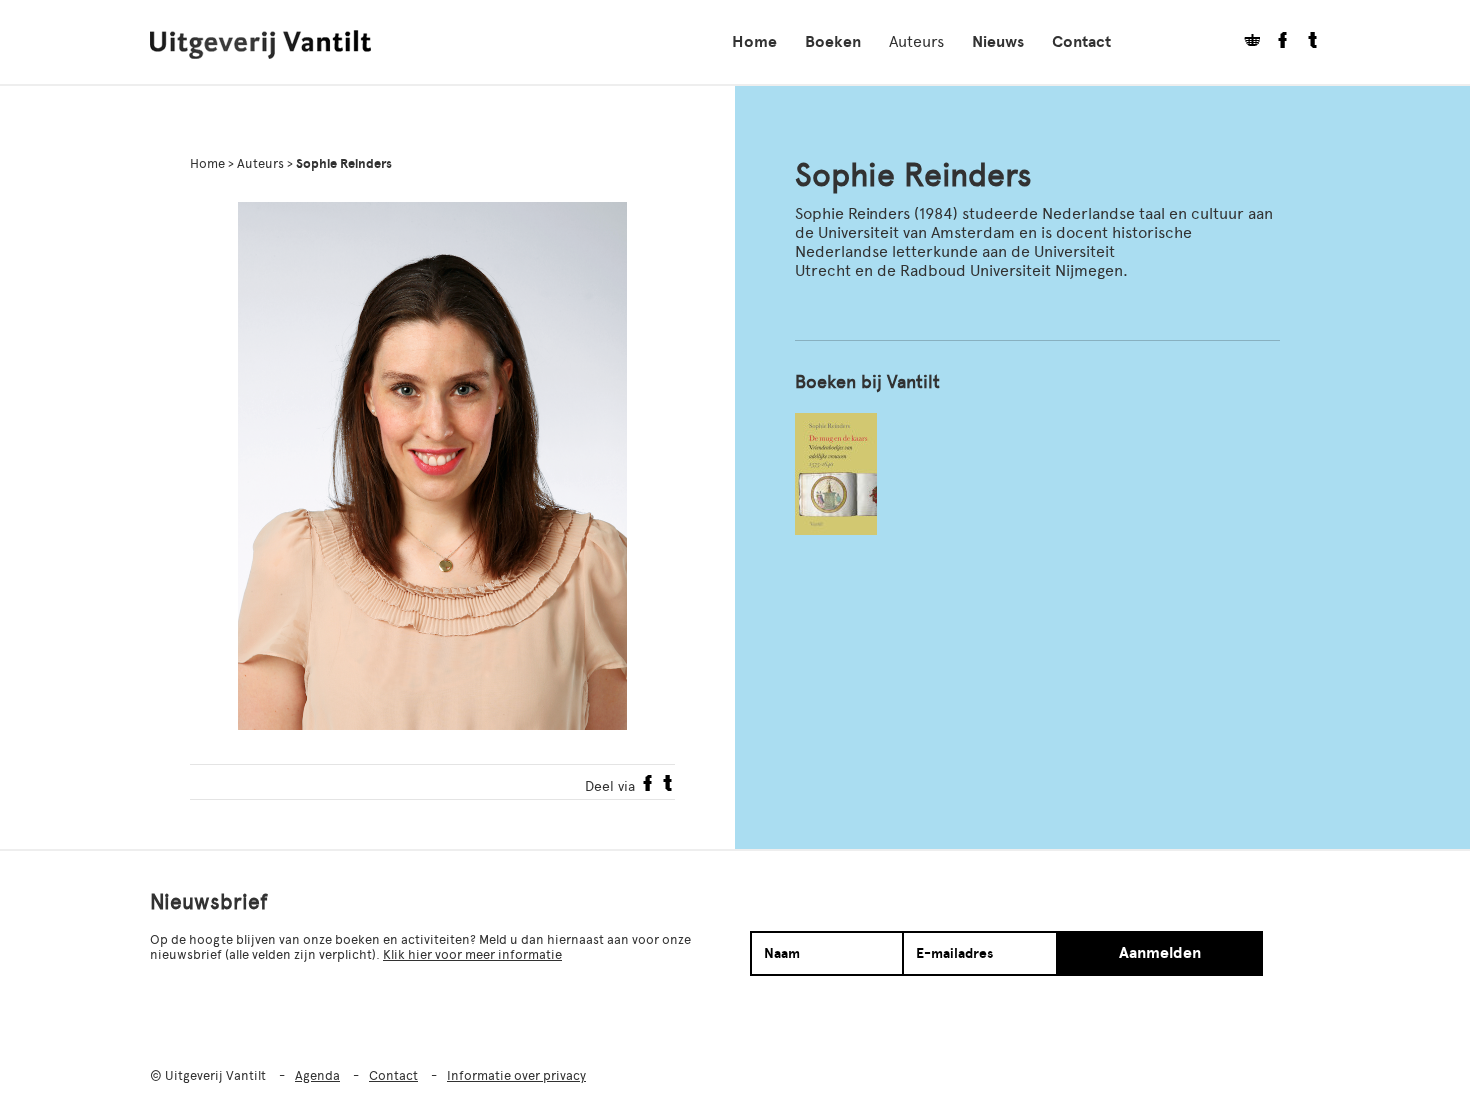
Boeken (833, 42)
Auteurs (916, 41)
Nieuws (998, 42)
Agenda (317, 1075)
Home (754, 42)
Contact (1081, 42)
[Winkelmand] (1245, 42)
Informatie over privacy (516, 1075)
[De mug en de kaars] (836, 474)
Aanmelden (1160, 953)
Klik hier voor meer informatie (472, 954)
